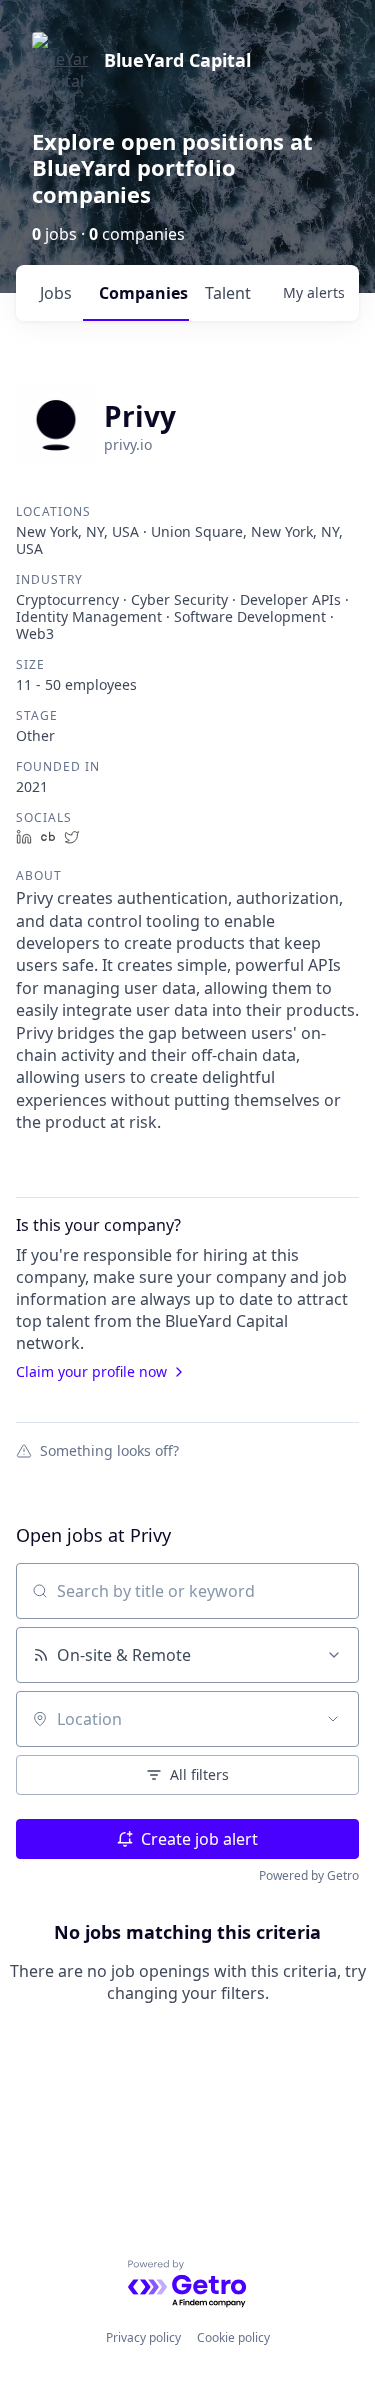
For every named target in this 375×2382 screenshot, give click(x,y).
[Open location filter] (333, 1719)
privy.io (128, 444)
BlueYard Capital (177, 60)
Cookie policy (233, 2337)
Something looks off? (109, 1450)
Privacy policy (143, 2337)
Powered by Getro (309, 1875)
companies (143, 293)
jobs (56, 293)
